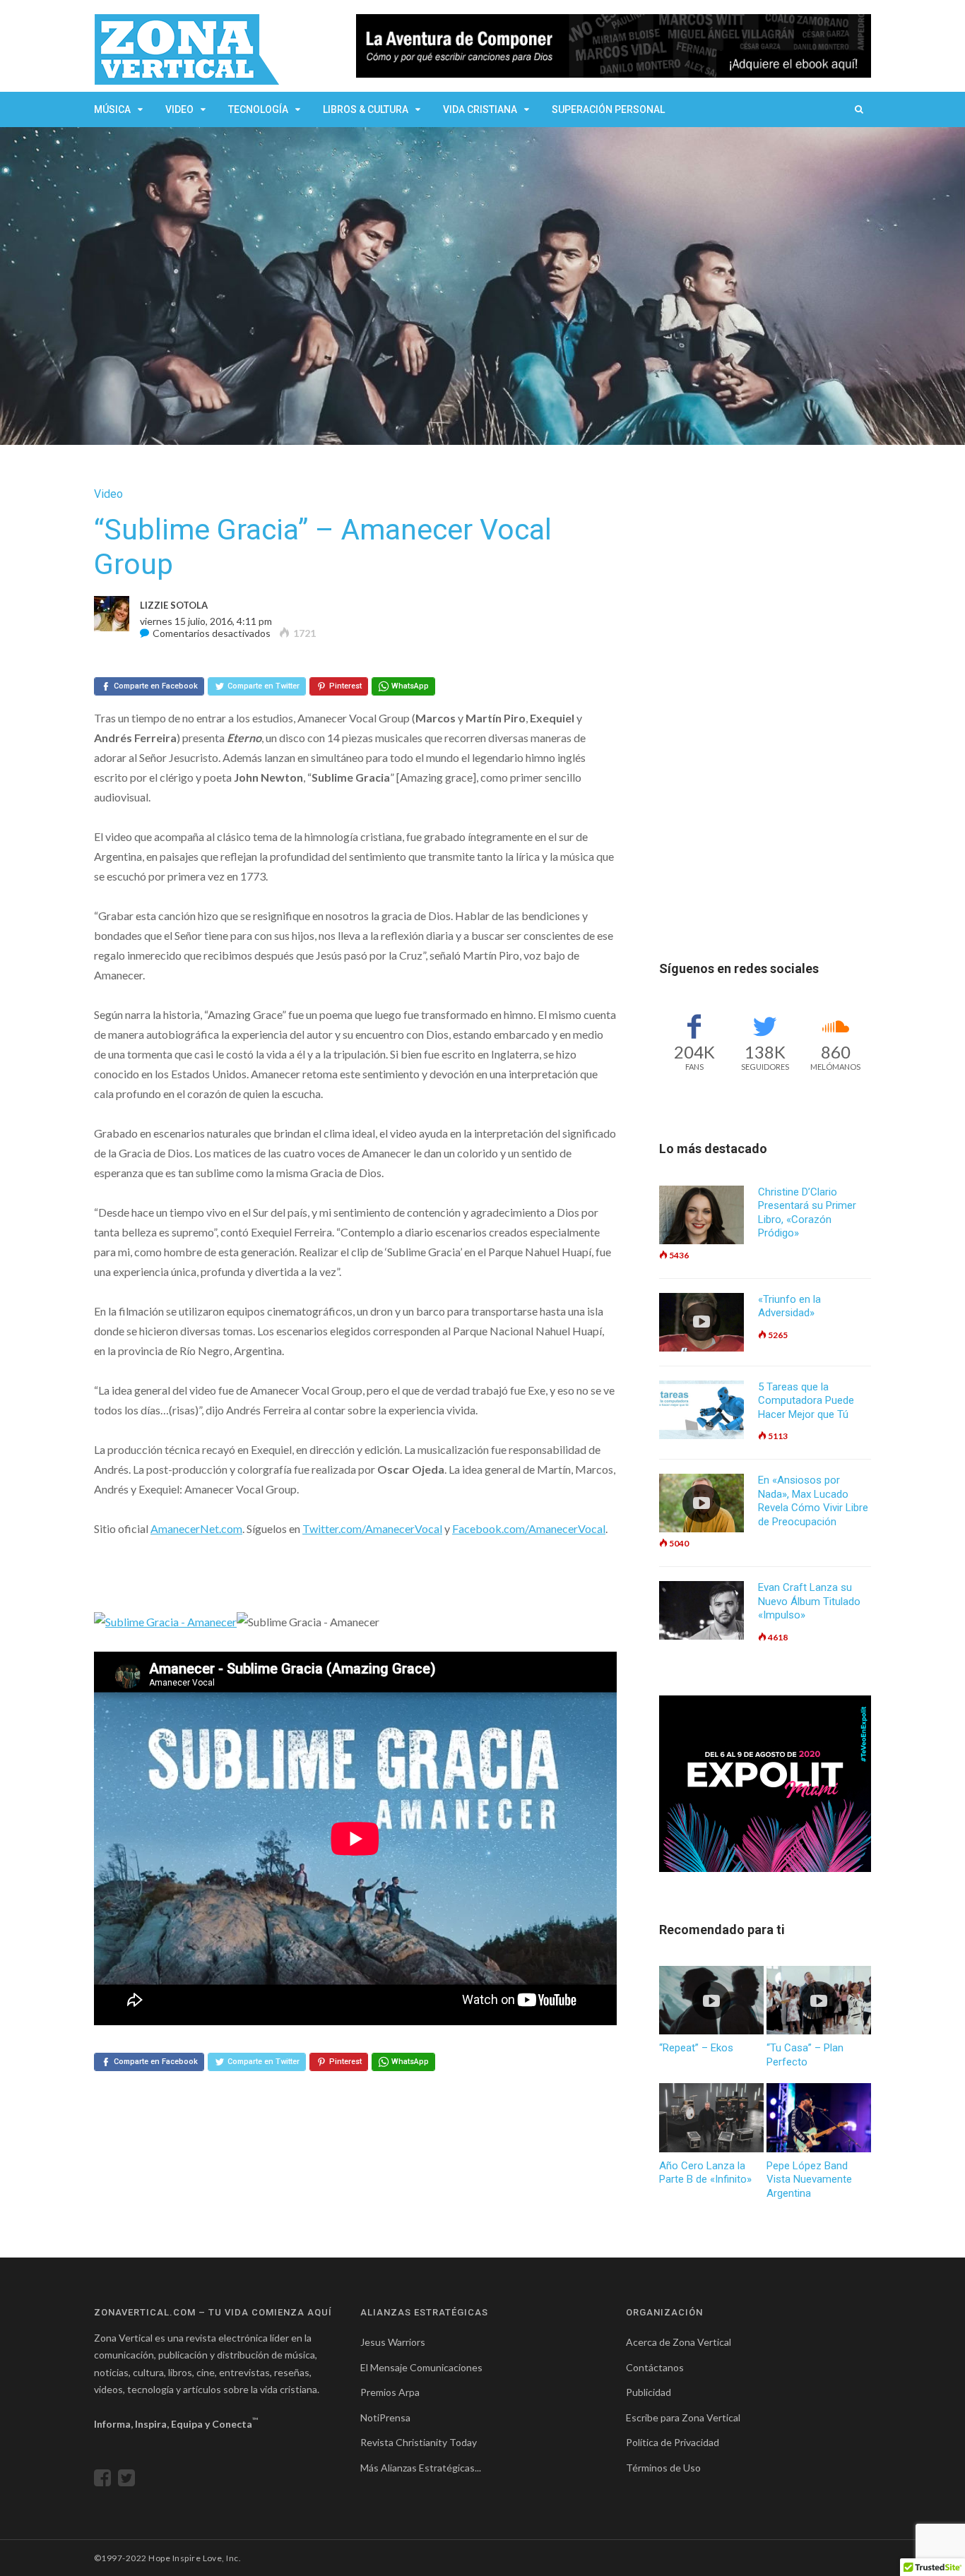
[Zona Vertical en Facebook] (106, 2481)
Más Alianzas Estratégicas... (421, 2468)
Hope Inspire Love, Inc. (195, 2558)
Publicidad (649, 2392)
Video (108, 494)
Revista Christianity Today (419, 2442)
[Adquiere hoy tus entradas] (765, 1784)
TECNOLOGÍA (258, 109)
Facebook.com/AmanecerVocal (529, 1528)
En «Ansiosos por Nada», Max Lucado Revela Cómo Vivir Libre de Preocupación (813, 1501)
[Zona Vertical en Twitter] (130, 2481)
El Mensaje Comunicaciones (421, 2367)
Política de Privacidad (673, 2442)
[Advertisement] (765, 699)
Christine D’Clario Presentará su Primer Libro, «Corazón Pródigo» (807, 1213)
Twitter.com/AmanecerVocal (372, 1528)
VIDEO (179, 109)
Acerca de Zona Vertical (679, 2342)
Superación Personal (608, 109)
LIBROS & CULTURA (366, 109)
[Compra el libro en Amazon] (614, 46)
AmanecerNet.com (196, 1528)
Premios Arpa (390, 2392)
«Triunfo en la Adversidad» (789, 1306)
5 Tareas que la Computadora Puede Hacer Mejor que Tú (806, 1401)
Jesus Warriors (393, 2342)
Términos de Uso (663, 2468)
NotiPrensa (385, 2417)
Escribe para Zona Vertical (683, 2417)
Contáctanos (655, 2367)
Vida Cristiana (480, 109)
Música (112, 109)
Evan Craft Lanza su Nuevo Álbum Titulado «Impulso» (809, 1601)
